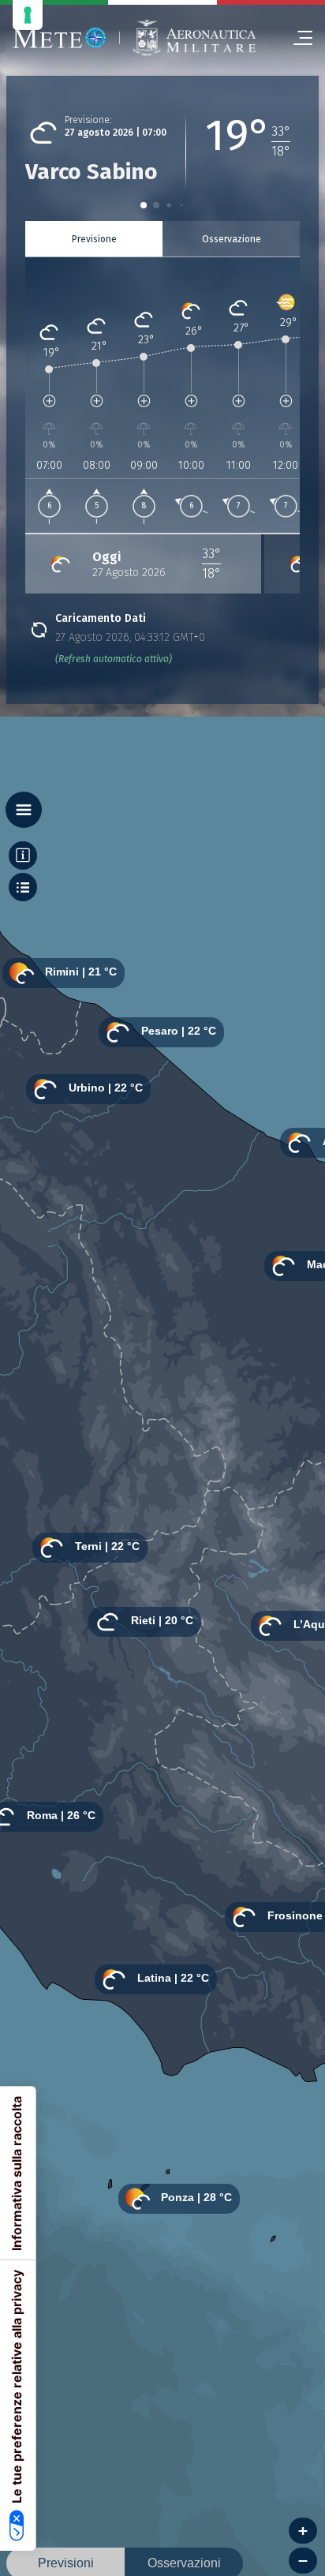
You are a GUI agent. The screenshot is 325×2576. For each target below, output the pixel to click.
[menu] (297, 38)
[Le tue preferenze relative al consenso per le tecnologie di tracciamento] (28, 15)
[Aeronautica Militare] (194, 38)
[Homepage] (60, 38)
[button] (144, 205)
